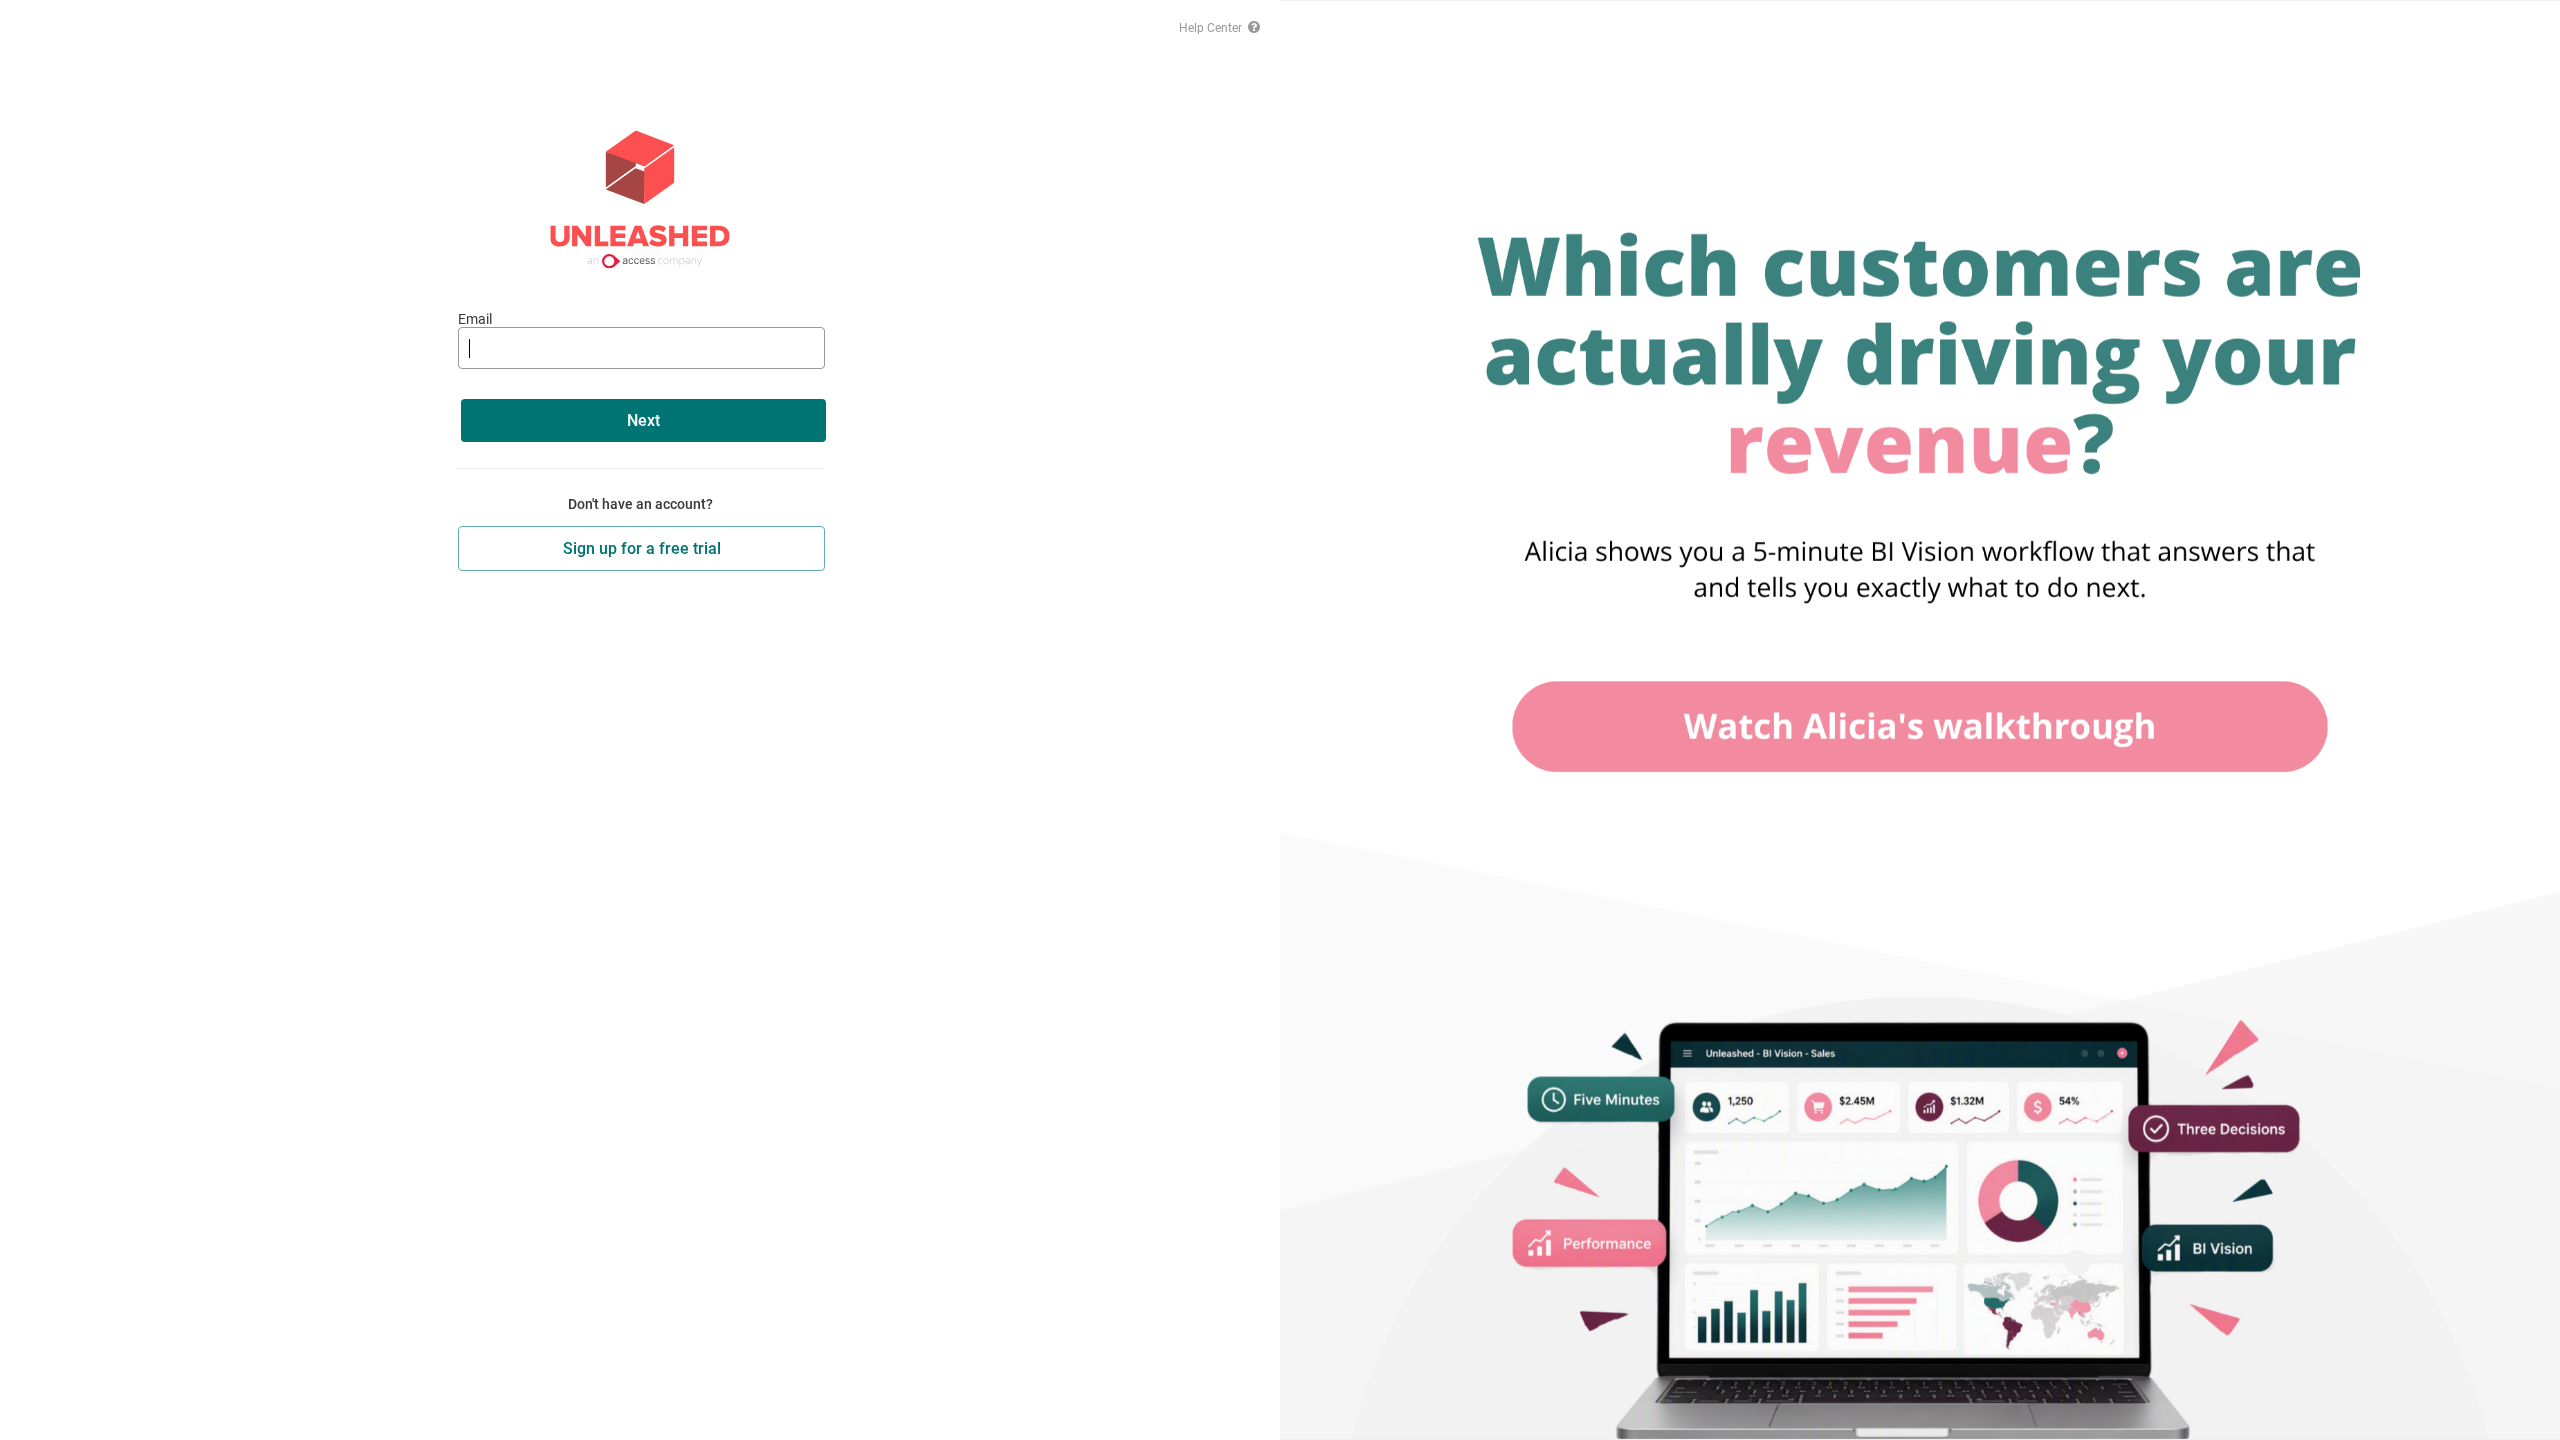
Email (475, 319)
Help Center (1212, 28)
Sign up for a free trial (642, 548)
